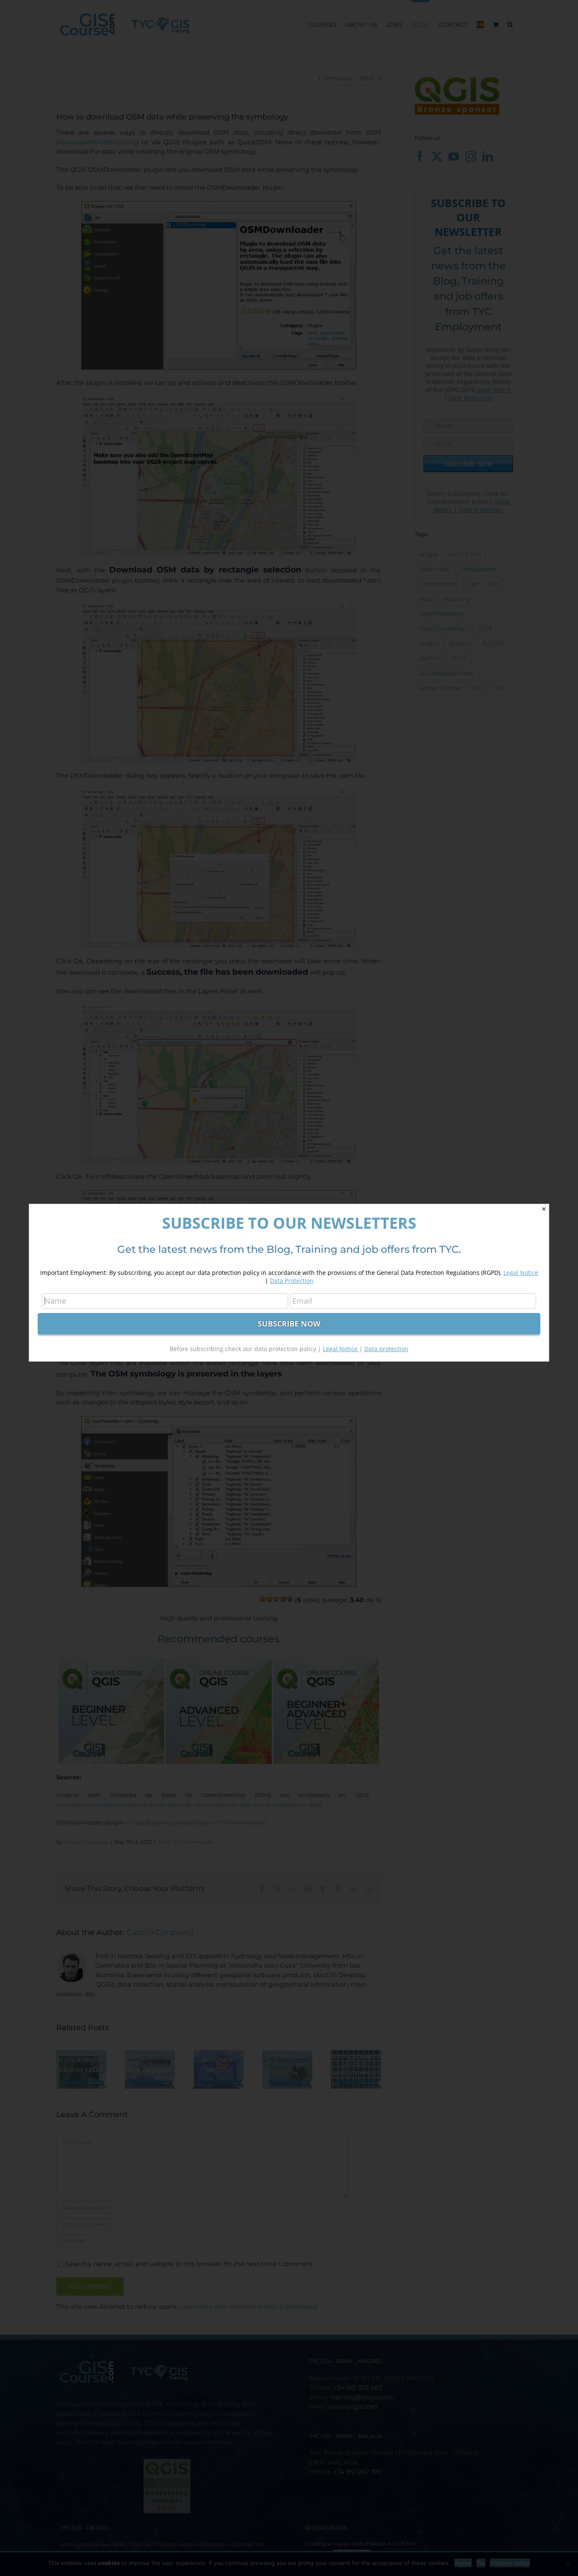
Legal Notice (521, 1273)
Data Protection (292, 1281)
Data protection (386, 1349)
